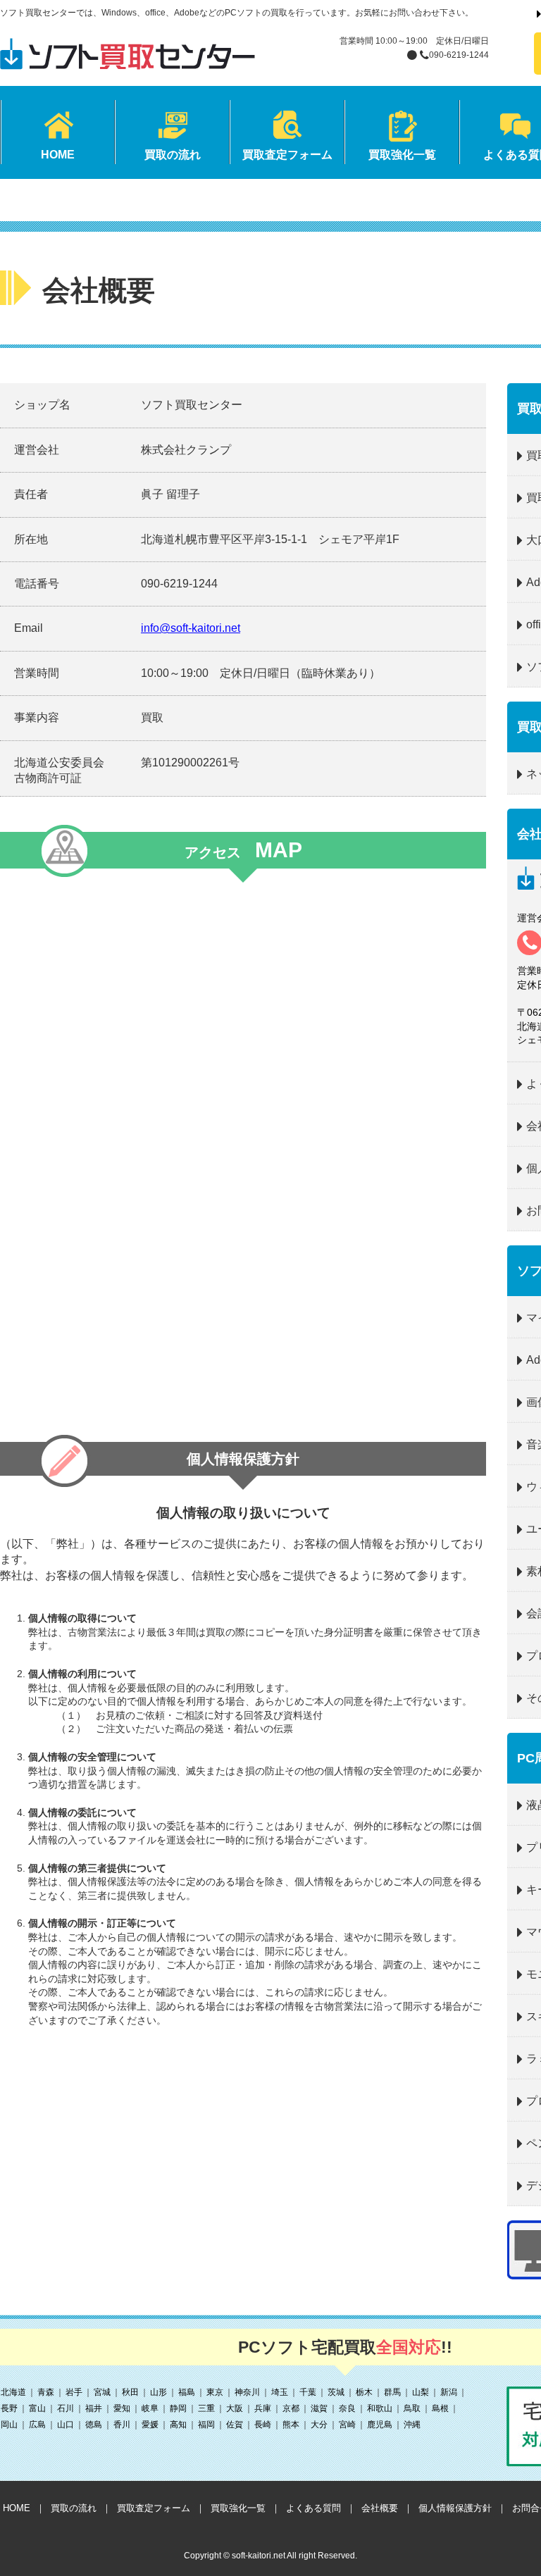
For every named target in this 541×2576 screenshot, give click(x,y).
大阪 (235, 2408)
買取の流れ (74, 2508)
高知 (178, 2425)
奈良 (347, 2408)
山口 (66, 2425)
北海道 (13, 2392)
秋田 (130, 2392)
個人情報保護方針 (455, 2508)
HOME (17, 2508)
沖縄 (412, 2425)
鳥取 (412, 2408)
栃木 (364, 2392)
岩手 (74, 2392)
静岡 (178, 2408)
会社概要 (380, 2508)
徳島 (94, 2425)
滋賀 (319, 2408)
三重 (206, 2408)
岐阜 (150, 2408)
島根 (440, 2408)
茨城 (336, 2392)
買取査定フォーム (154, 2508)
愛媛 (150, 2425)
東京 (215, 2392)
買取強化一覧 (238, 2508)
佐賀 (235, 2425)
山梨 (421, 2392)
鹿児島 (380, 2425)
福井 (94, 2408)
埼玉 (280, 2392)
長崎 (263, 2425)
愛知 (122, 2408)
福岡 (206, 2425)
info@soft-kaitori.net (191, 628)
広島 (37, 2425)
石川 (66, 2408)
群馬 (392, 2392)
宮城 (102, 2392)
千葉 (308, 2392)
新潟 (449, 2392)
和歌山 (380, 2408)
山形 (158, 2392)
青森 (46, 2392)
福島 (187, 2392)
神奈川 (247, 2392)
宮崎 (347, 2425)
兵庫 (263, 2408)
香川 (122, 2425)
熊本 (291, 2425)
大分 (319, 2425)
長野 (9, 2408)
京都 (291, 2408)
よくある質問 (313, 2508)
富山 (37, 2408)
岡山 (9, 2425)
